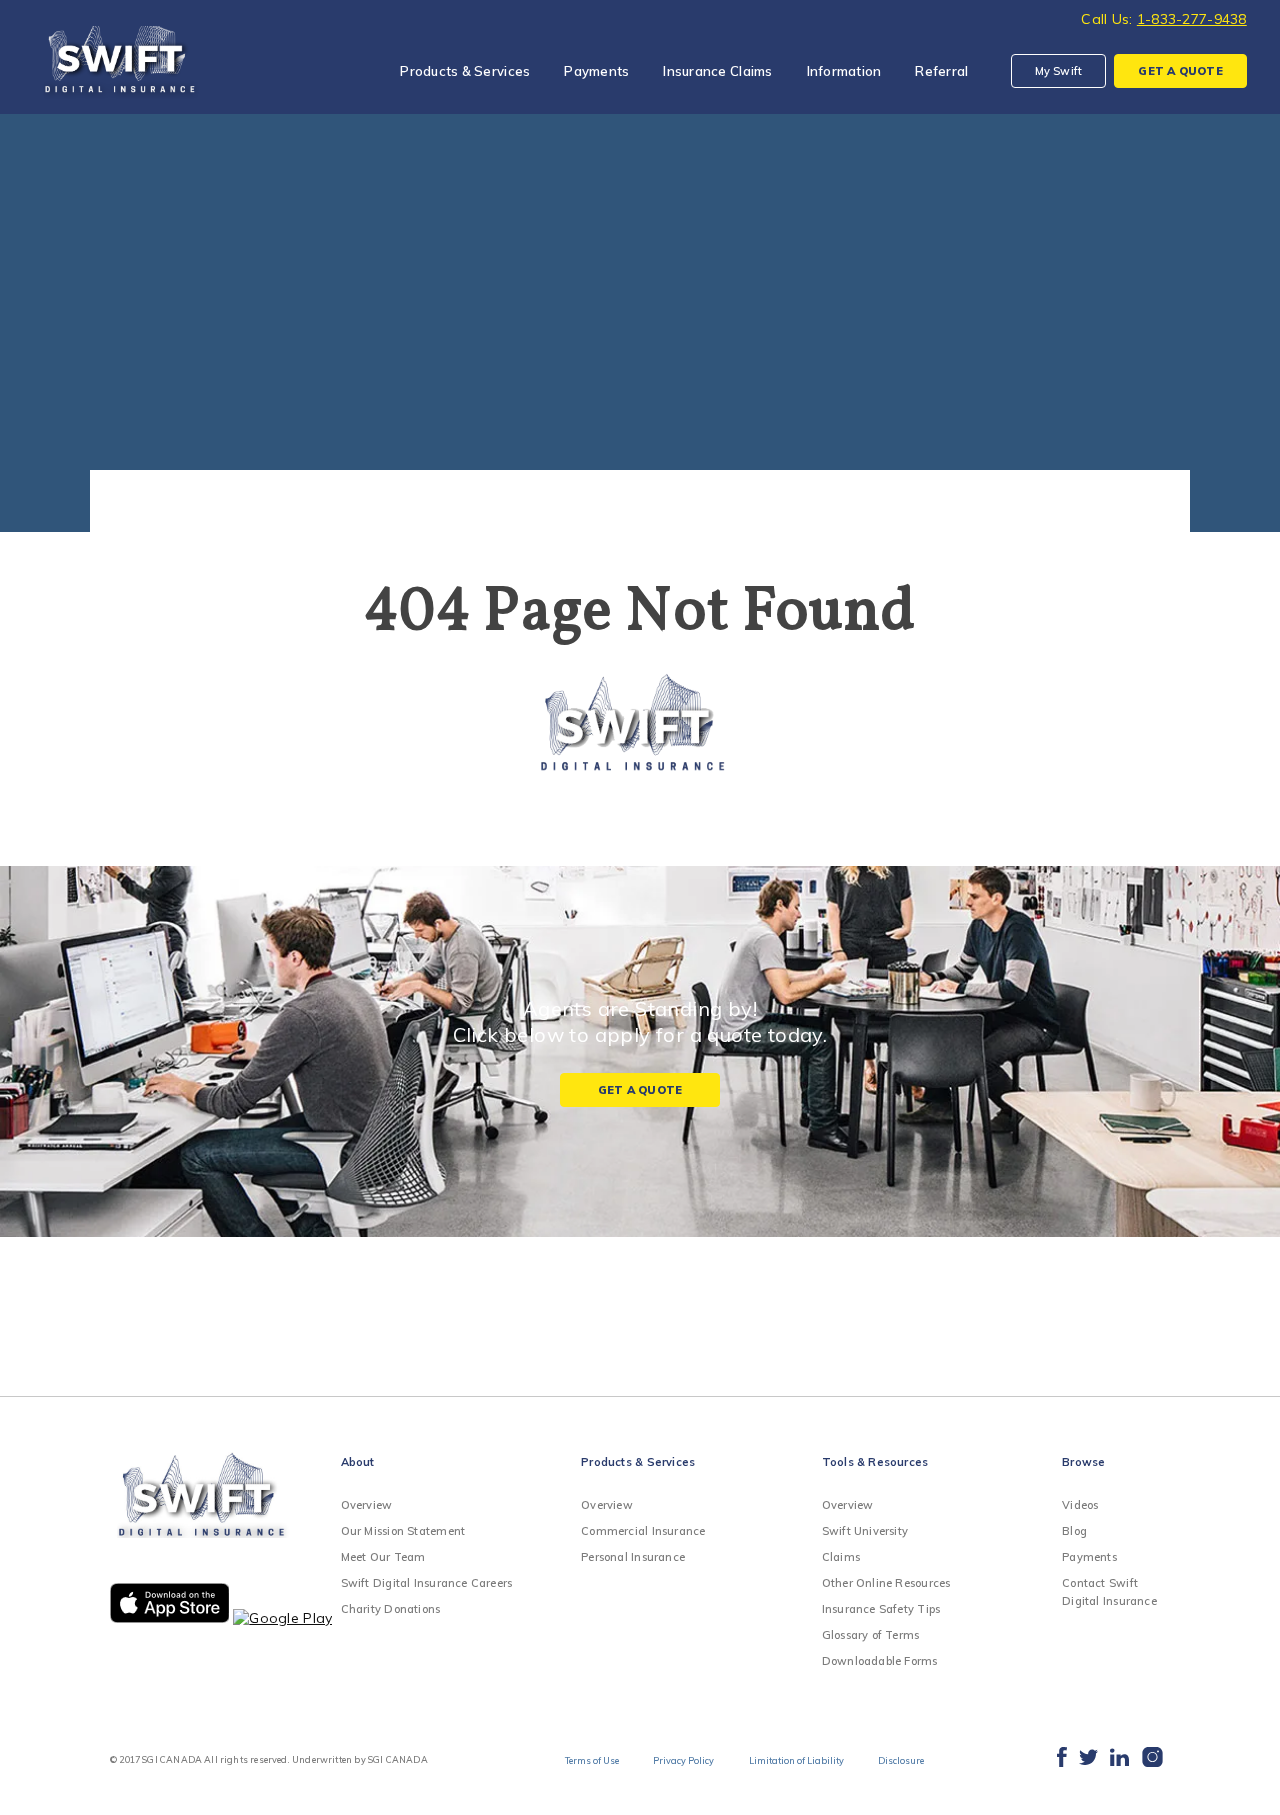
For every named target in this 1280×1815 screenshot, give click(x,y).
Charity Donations (391, 1609)
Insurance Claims (717, 71)
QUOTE (1180, 71)
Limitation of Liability (796, 1760)
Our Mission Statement (403, 1531)
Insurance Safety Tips (881, 1609)
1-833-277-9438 (1192, 19)
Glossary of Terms (871, 1635)
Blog (1074, 1531)
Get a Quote (640, 1090)
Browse (1083, 1462)
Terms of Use (592, 1760)
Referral (941, 71)
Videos (1080, 1505)
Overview (367, 1505)
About (358, 1462)
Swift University (865, 1531)
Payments (596, 71)
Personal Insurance (633, 1557)
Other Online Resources (886, 1583)
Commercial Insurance (643, 1531)
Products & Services (465, 71)
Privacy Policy (683, 1760)
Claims (841, 1557)
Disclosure (901, 1760)
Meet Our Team (383, 1557)
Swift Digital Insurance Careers (427, 1583)
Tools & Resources (875, 1462)
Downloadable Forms (880, 1661)
